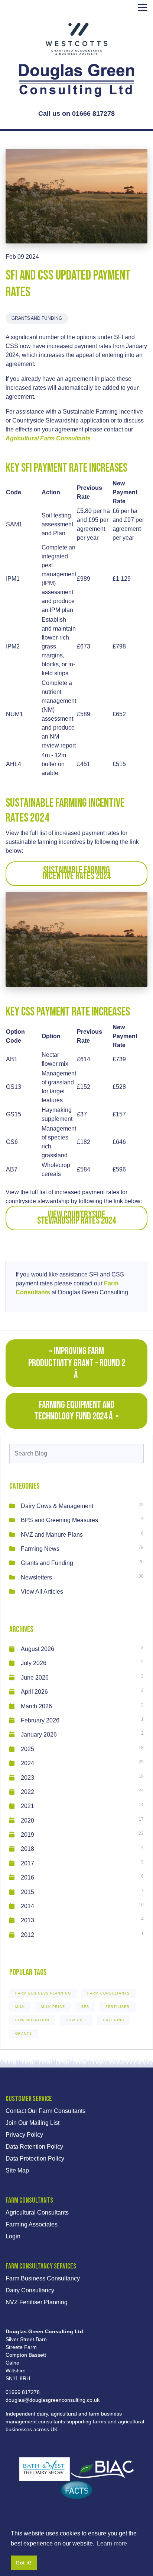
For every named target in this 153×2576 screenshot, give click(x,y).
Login (13, 2236)
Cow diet (76, 2020)
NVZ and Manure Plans (52, 1535)
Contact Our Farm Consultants (45, 2111)
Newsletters (36, 1577)
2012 (27, 1935)
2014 (27, 1906)
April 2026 (34, 1692)
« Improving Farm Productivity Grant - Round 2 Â (77, 1363)
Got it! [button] (24, 2563)
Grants (24, 2034)
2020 (27, 1821)
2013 (27, 1920)
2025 (27, 1749)
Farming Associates (32, 2224)
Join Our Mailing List (32, 2123)
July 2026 (34, 1663)
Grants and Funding (37, 318)
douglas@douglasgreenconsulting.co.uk (53, 2400)
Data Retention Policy (34, 2147)
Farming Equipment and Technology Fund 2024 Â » (76, 1411)
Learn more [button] (112, 2543)
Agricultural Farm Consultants (48, 438)
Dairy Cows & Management (57, 1506)
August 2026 (38, 1649)
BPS (85, 2007)
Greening (114, 2020)
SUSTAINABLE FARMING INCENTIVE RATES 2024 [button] (77, 873)
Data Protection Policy (35, 2159)
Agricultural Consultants (37, 2212)
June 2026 (35, 1678)
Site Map (17, 2170)
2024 (27, 1763)
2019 (27, 1835)
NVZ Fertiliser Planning (37, 2302)
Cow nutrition (32, 2020)
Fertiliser (118, 2007)
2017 (27, 1863)
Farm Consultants (108, 1993)
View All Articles (42, 1592)
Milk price (53, 2007)
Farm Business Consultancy (43, 2278)
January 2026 (39, 1735)
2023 (27, 1778)
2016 (27, 1877)
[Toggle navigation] (143, 7)
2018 (27, 1849)
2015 (27, 1892)
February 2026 (40, 1720)
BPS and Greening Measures (59, 1520)
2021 (27, 1806)
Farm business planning (43, 1993)
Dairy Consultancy (30, 2290)
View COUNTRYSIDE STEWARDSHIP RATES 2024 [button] (76, 1218)
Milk (20, 2007)
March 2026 (36, 1706)
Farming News (40, 1549)
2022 (27, 1792)
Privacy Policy (24, 2135)
